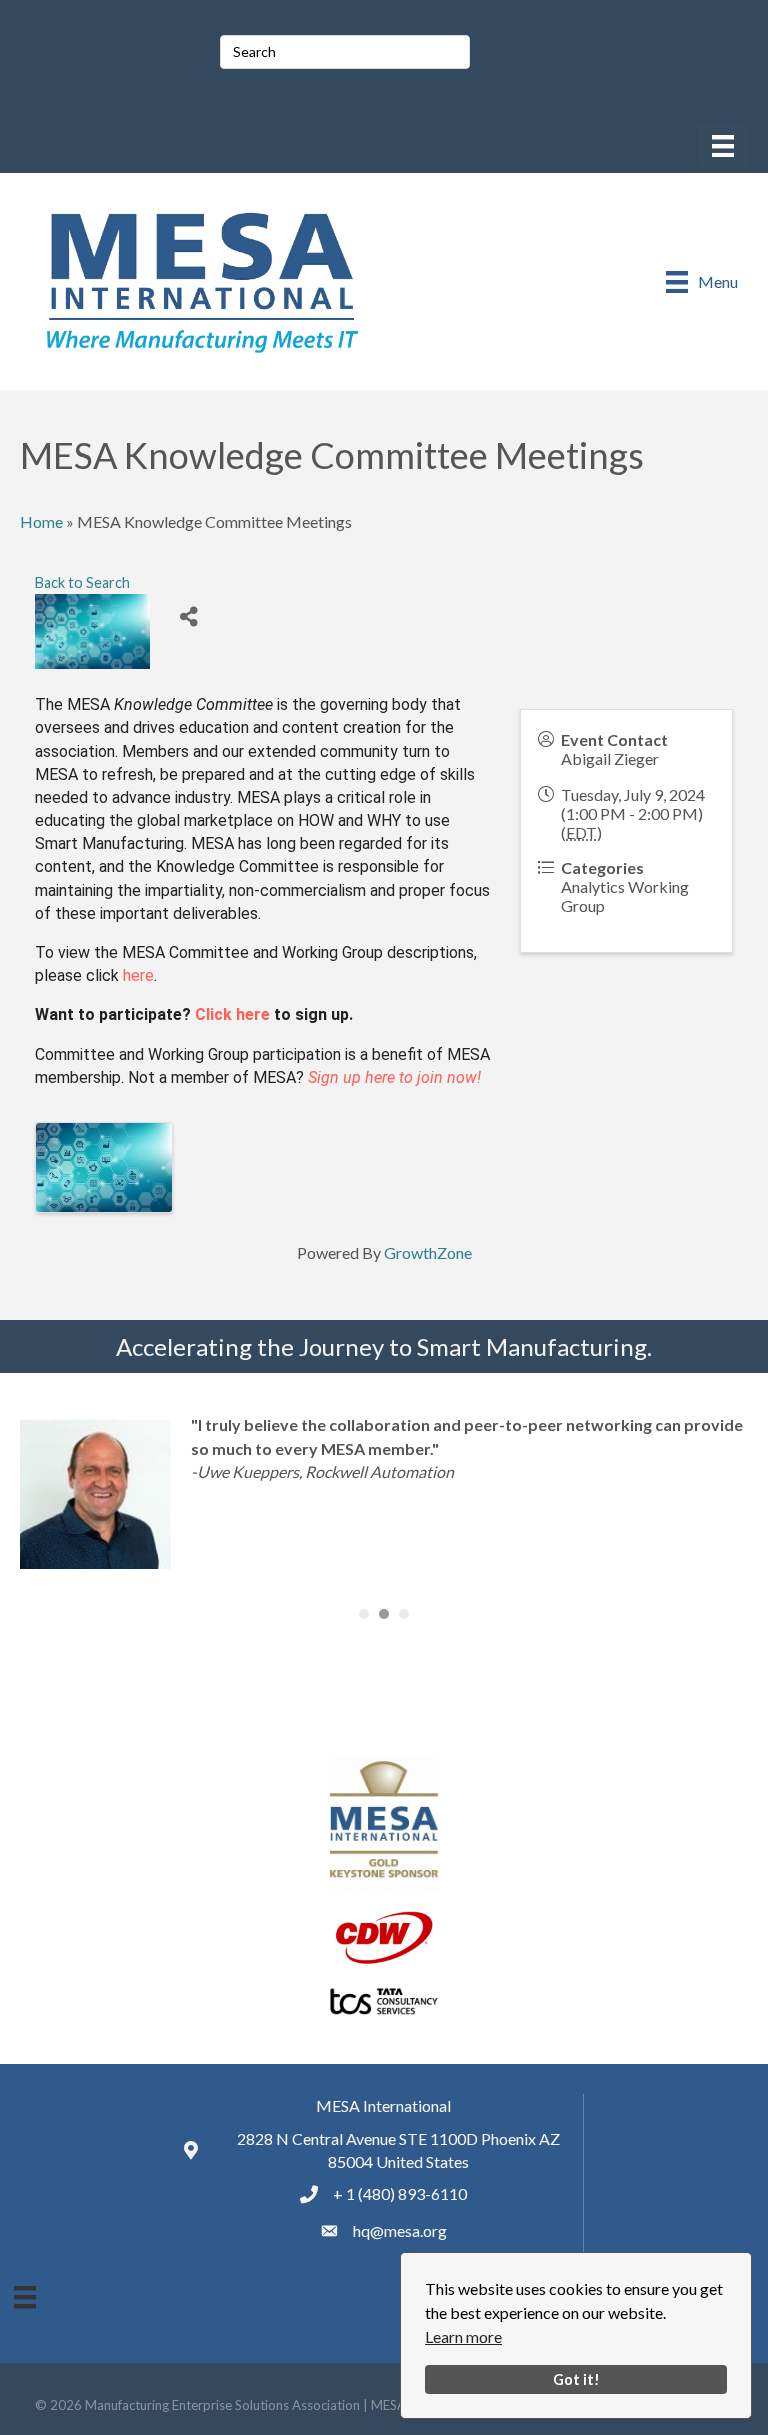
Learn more (463, 2336)
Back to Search (82, 582)
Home (41, 521)
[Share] (188, 616)
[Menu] (723, 145)
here (138, 975)
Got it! (576, 2379)
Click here (232, 1014)
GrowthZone (428, 1252)
